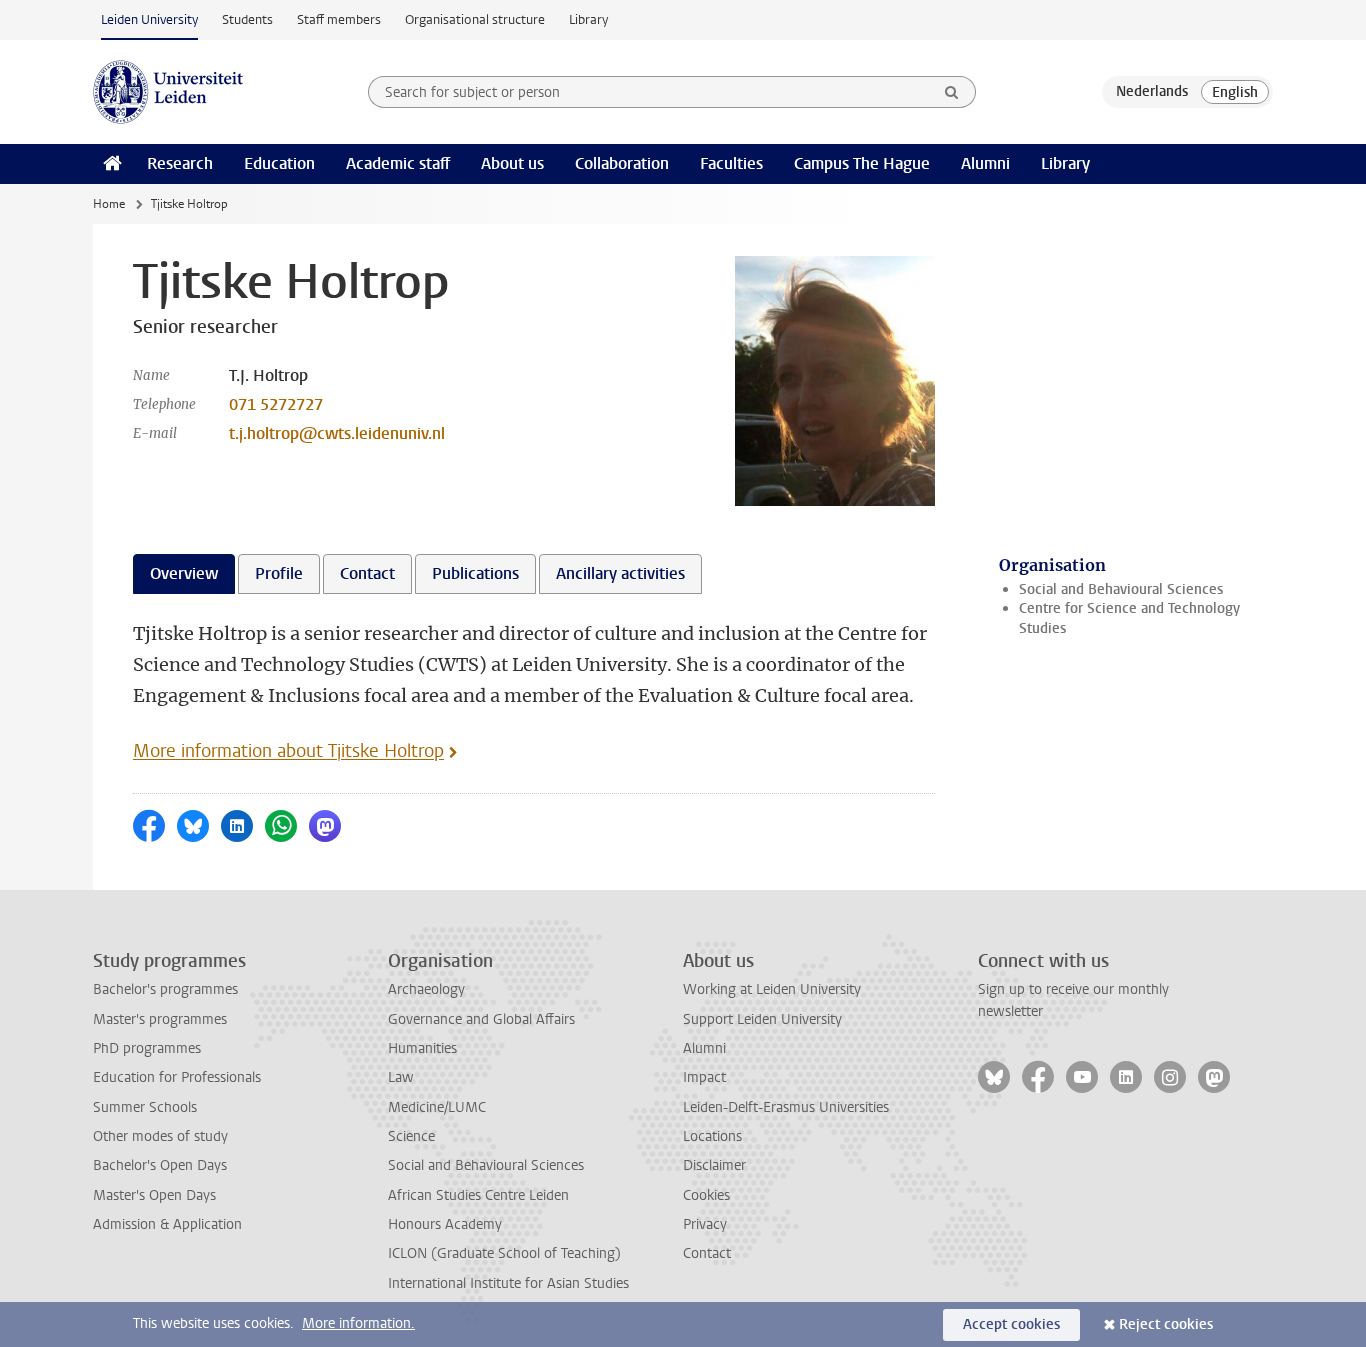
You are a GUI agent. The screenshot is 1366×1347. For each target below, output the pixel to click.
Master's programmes (160, 1019)
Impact (704, 1077)
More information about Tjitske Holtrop (288, 751)
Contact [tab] (367, 573)
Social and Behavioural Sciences (1121, 589)
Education (279, 163)
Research (180, 163)
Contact (707, 1253)
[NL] (1152, 92)
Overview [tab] (184, 573)
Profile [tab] (279, 573)
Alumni (985, 163)
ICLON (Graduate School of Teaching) (504, 1253)
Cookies (706, 1195)
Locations (712, 1136)
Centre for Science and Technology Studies (1129, 618)
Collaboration (622, 163)
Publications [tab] (475, 573)
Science (411, 1136)
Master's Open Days (154, 1195)
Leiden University (149, 19)
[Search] (952, 92)
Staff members (339, 19)
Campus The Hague (862, 163)
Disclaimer (714, 1165)
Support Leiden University (762, 1019)
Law (401, 1077)
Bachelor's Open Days (160, 1165)
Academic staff (398, 163)
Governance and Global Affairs (481, 1019)
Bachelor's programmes (165, 989)
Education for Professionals (177, 1077)
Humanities (422, 1048)
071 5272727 (276, 404)
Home (109, 204)
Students (247, 19)
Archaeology (426, 989)
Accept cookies (1011, 1324)
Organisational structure (475, 19)
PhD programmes (147, 1048)
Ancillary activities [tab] (620, 573)
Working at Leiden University (772, 989)
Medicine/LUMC (437, 1107)
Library (588, 19)
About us (512, 163)
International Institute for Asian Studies (508, 1283)
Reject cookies (1166, 1324)
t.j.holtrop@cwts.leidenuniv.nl (337, 433)
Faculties (731, 163)
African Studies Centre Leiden (478, 1195)
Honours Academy (445, 1224)
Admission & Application (167, 1224)
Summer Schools (145, 1107)
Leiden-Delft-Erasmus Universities (786, 1107)
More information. (358, 1323)
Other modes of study (160, 1136)
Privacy (705, 1224)
